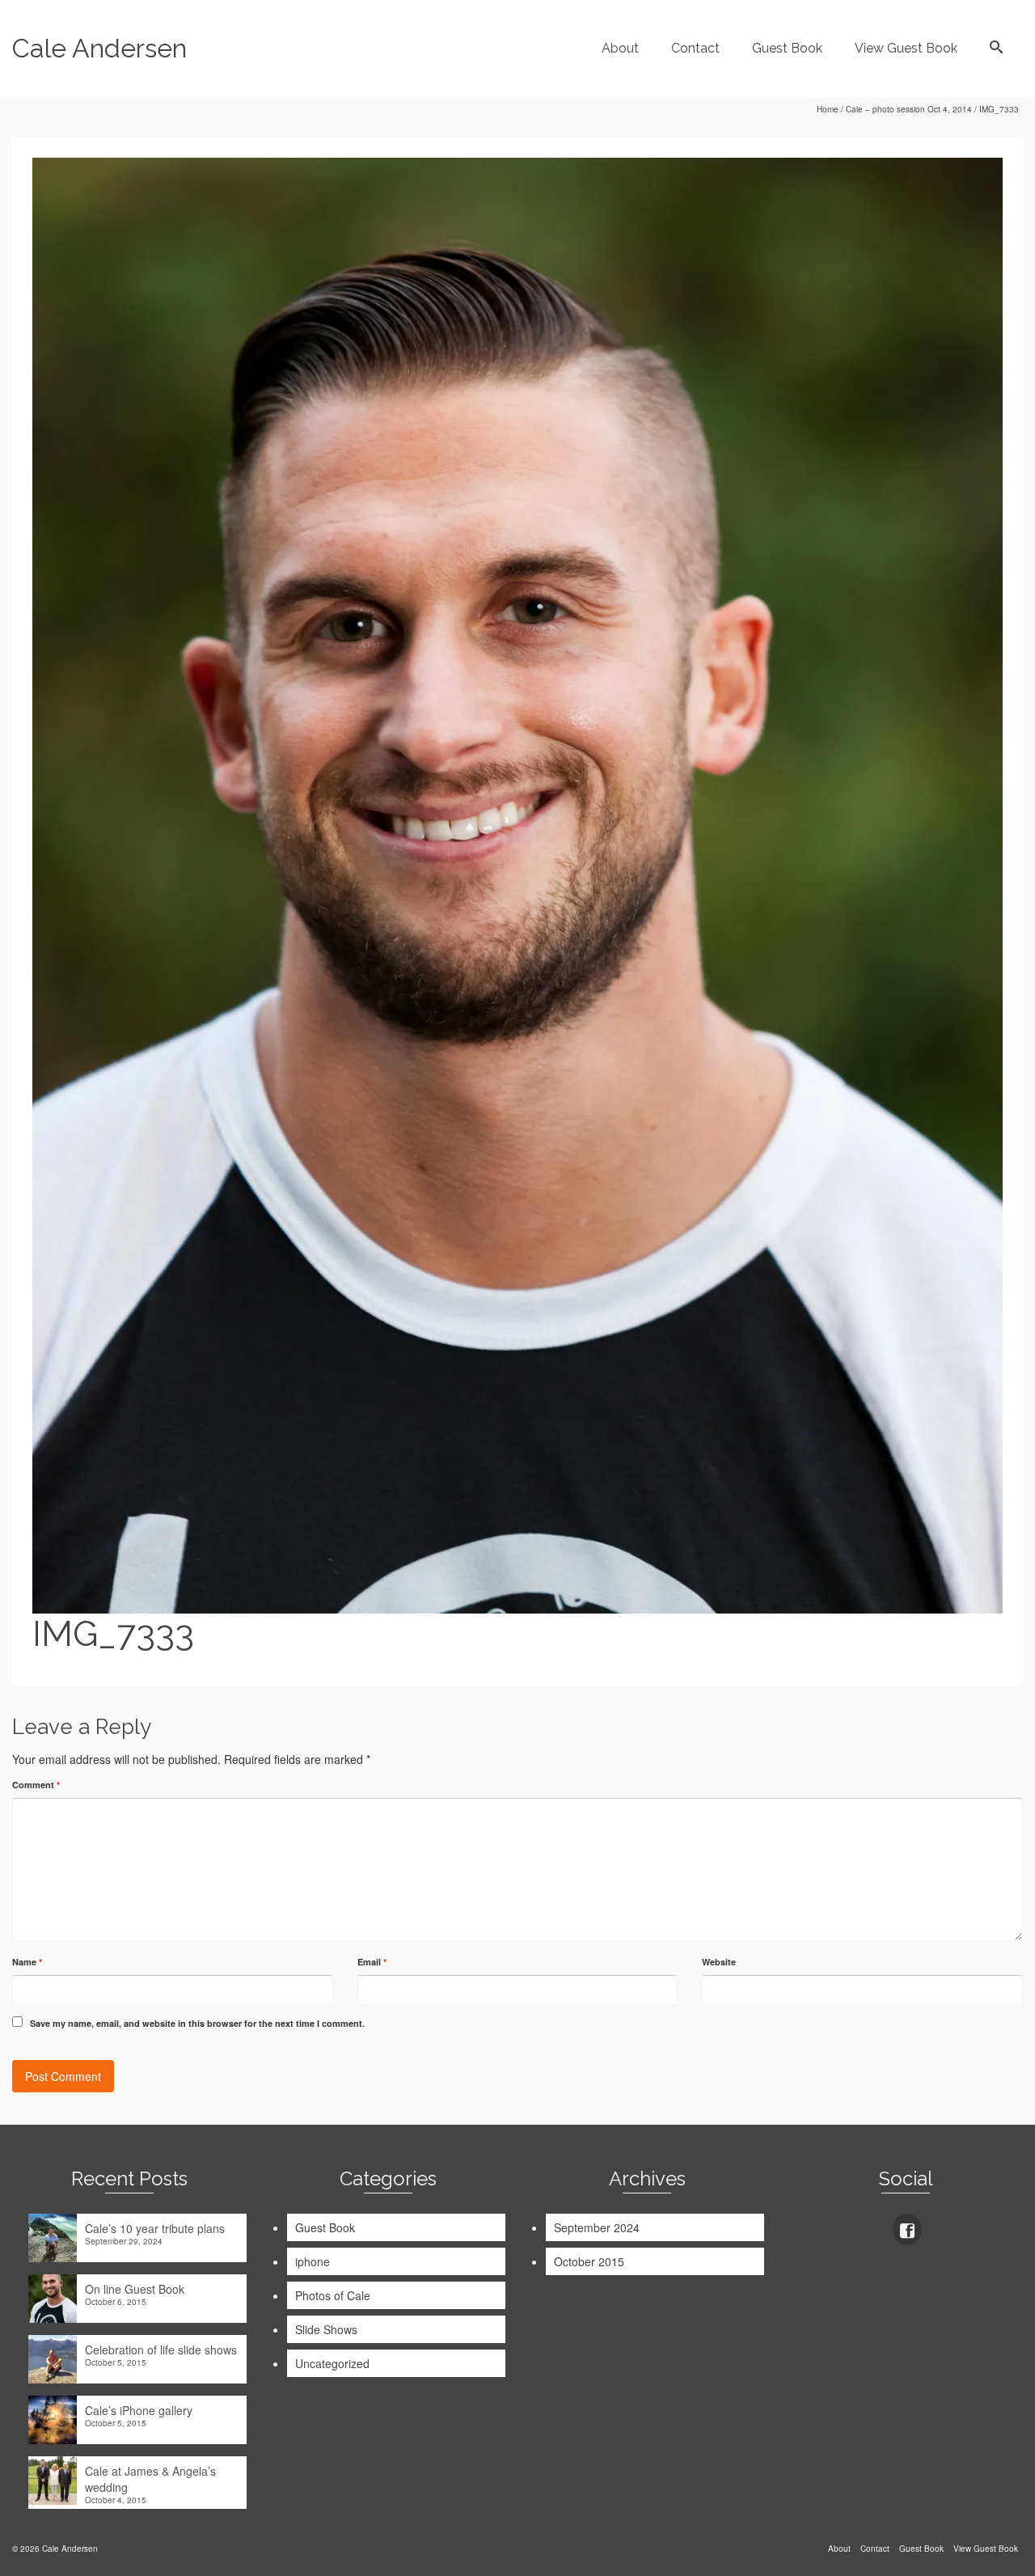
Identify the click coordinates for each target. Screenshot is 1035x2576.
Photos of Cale (333, 2295)
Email (372, 1962)
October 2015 (589, 2261)
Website (719, 1962)
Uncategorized (332, 2363)
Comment (36, 1785)
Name (27, 1962)
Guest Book (325, 2227)
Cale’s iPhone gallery (139, 2410)
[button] (517, 886)
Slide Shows (326, 2329)
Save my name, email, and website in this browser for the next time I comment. (197, 2023)
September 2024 (597, 2227)
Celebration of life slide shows (161, 2350)
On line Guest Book (135, 2289)
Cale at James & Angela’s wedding (150, 2479)
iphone (313, 2261)
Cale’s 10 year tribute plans (155, 2228)
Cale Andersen (99, 48)
